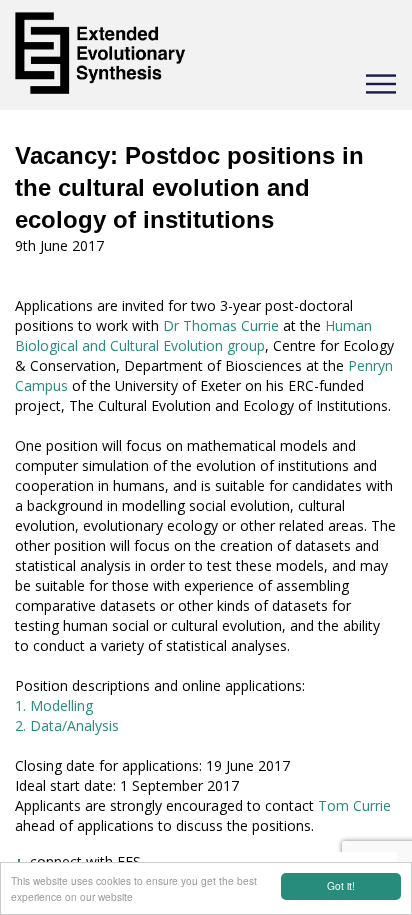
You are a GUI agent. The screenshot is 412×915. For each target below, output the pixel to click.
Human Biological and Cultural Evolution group (193, 335)
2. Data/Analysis (67, 725)
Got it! (341, 885)
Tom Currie (354, 805)
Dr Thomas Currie (221, 325)
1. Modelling (54, 705)
